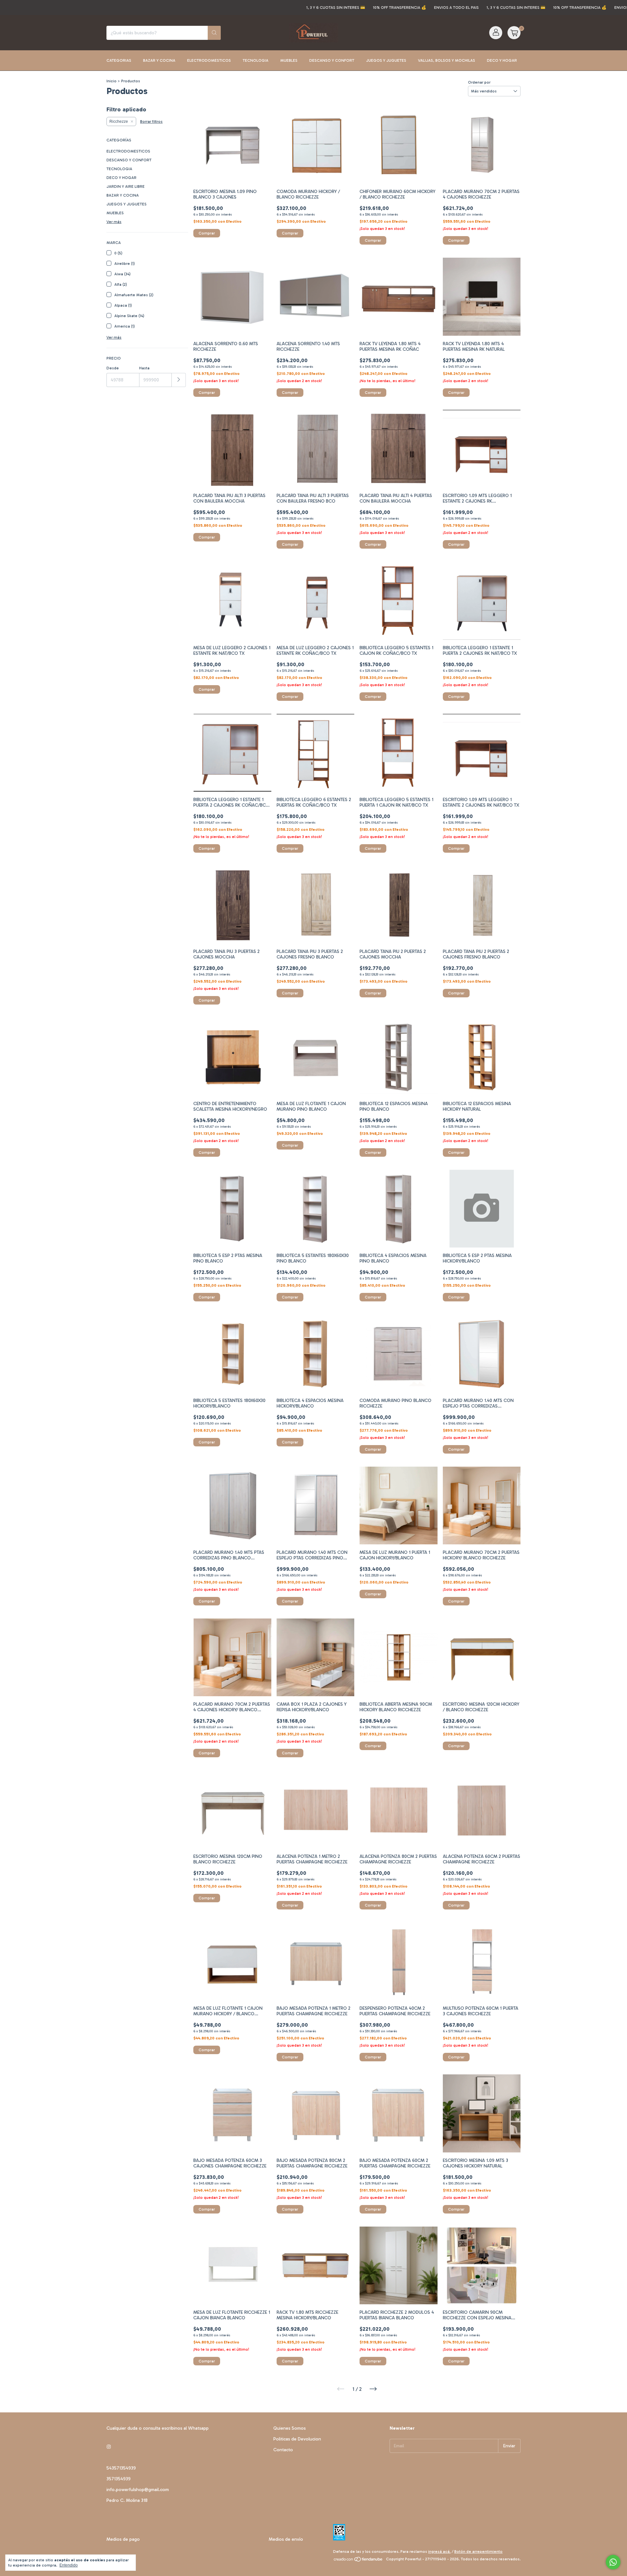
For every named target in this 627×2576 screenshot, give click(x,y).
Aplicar (179, 380)
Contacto (283, 2450)
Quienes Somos (289, 2428)
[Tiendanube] (358, 2561)
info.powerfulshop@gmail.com (138, 2490)
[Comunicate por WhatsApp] (613, 2562)
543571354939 (121, 2468)
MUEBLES (115, 213)
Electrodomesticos (209, 60)
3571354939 (119, 2479)
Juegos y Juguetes (386, 60)
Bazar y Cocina (159, 60)
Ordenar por (479, 82)
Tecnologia (256, 60)
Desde (113, 368)
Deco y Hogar (502, 60)
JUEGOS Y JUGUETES (127, 204)
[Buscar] (214, 33)
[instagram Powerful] (109, 2447)
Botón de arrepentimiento (478, 2552)
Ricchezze (119, 121)
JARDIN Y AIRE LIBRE (126, 186)
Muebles (289, 60)
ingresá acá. (439, 2552)
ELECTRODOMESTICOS (128, 151)
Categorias (119, 60)
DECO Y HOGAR (121, 178)
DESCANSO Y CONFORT (129, 160)
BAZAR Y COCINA (123, 195)
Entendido (69, 2565)
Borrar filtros (151, 121)
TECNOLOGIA (119, 169)
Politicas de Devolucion (297, 2439)
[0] (514, 33)
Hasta (144, 368)
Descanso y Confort (332, 60)
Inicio (112, 81)
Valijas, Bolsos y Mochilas (447, 60)
